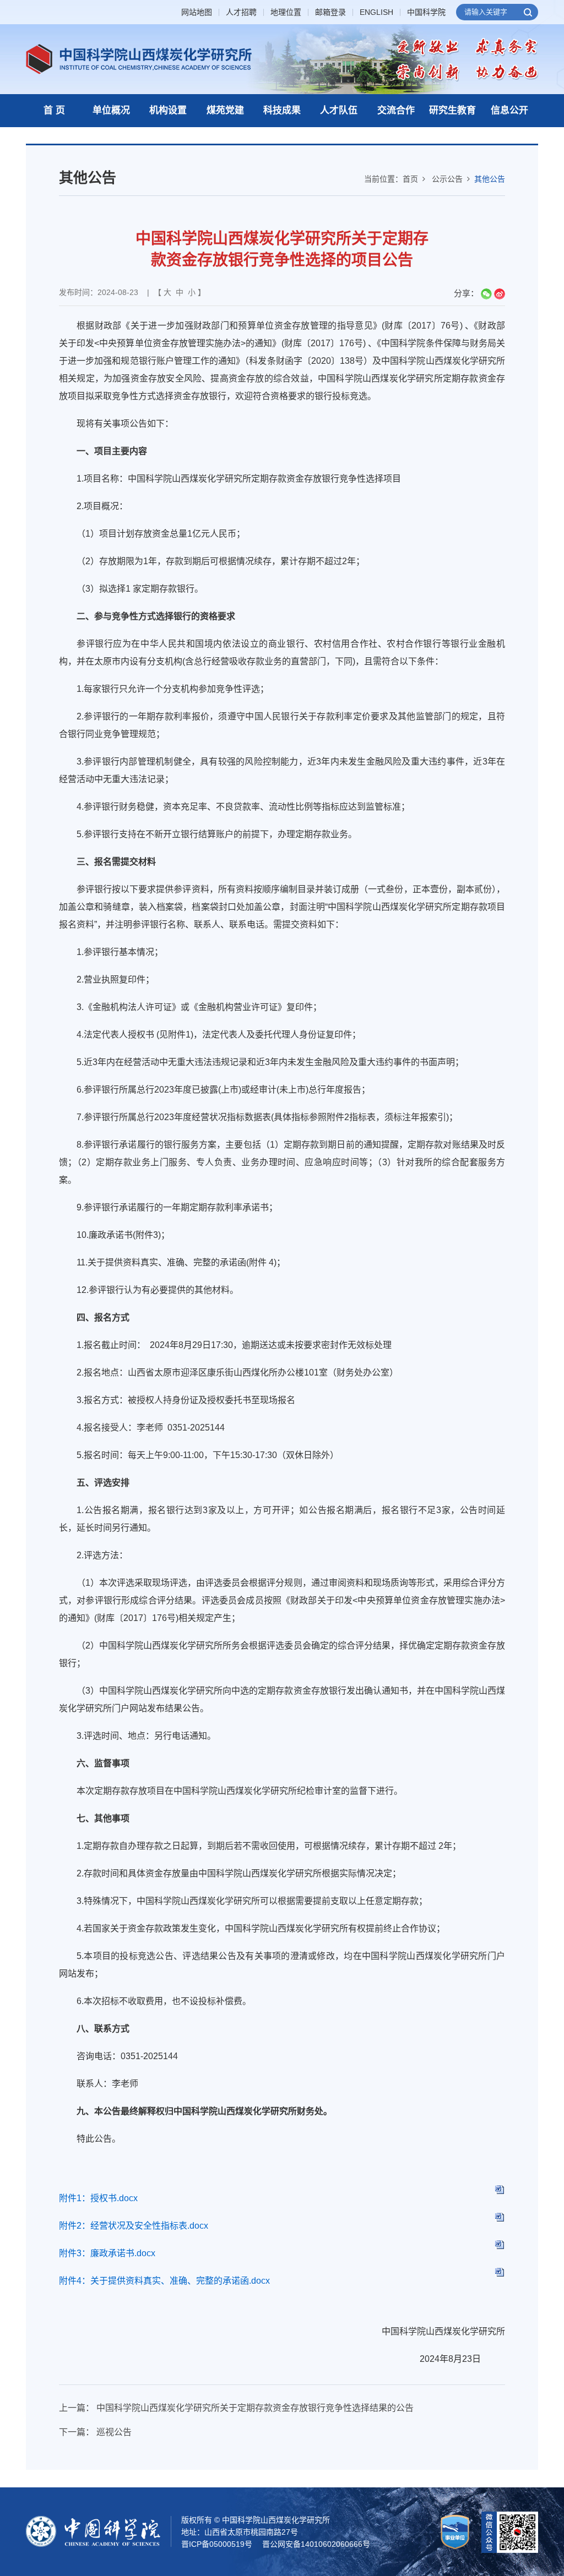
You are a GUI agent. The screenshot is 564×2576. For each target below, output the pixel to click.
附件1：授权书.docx (98, 2198)
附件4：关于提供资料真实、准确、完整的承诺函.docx (164, 2281)
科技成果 (282, 110)
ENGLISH (376, 12)
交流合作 (396, 110)
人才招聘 (241, 12)
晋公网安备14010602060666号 (316, 2544)
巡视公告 (114, 2432)
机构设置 (168, 110)
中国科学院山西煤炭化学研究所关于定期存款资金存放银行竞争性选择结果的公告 (255, 2408)
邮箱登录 (330, 12)
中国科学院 (426, 12)
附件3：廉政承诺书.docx (107, 2253)
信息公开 (509, 110)
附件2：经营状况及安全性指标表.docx (134, 2226)
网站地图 (197, 12)
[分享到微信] (486, 294)
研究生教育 (452, 110)
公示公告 (447, 179)
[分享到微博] (500, 294)
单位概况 (111, 110)
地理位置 (286, 12)
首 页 (54, 110)
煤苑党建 (225, 110)
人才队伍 (339, 110)
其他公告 (490, 179)
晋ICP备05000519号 (217, 2544)
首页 (410, 179)
